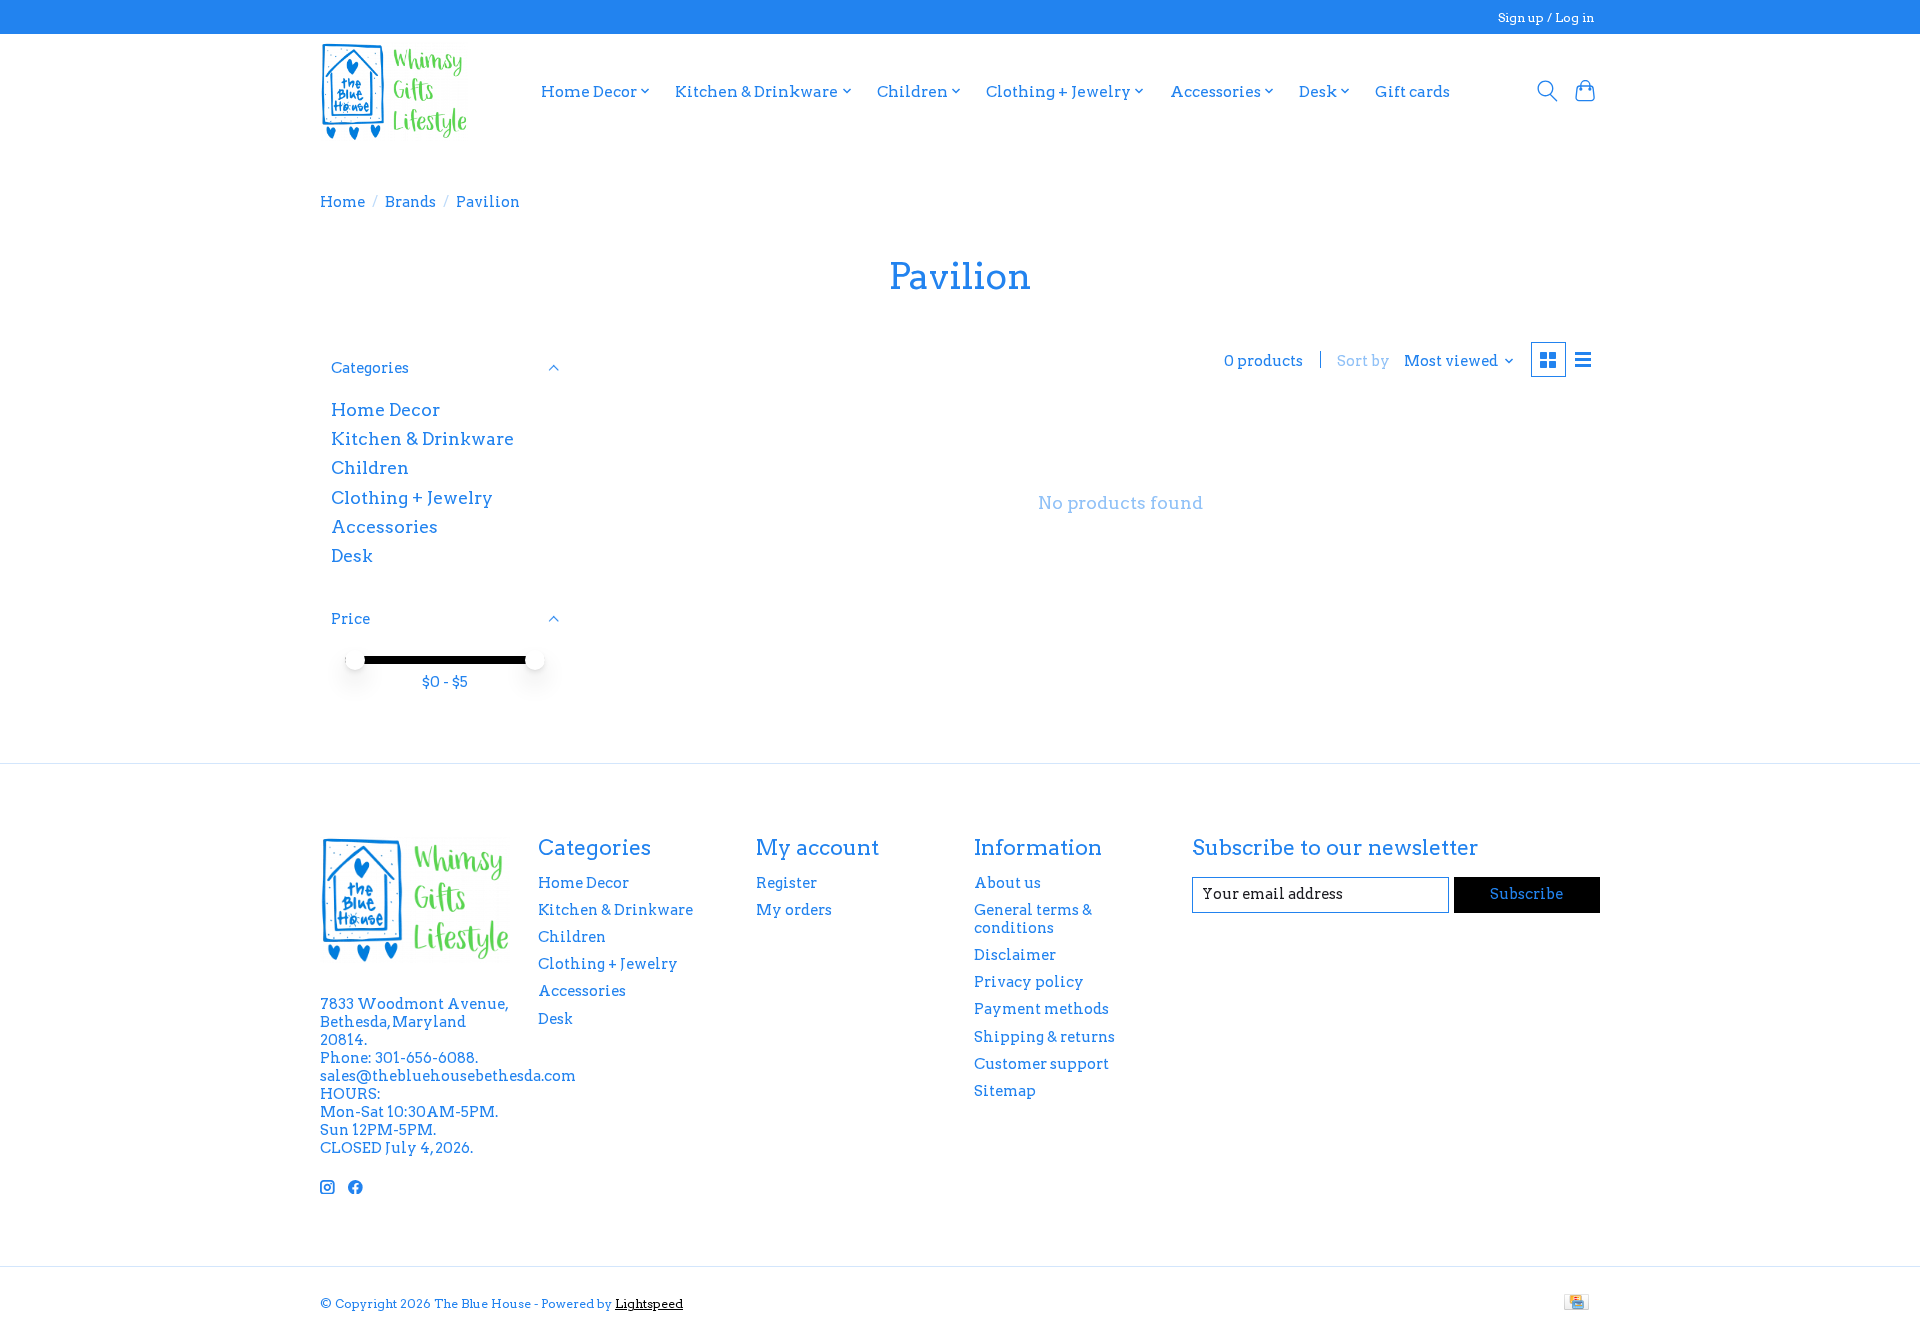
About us (1007, 883)
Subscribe (1526, 894)
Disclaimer (1015, 955)
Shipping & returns (1044, 1037)
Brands (410, 202)
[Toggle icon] (1546, 91)
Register (786, 883)
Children (370, 467)
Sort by (1363, 361)
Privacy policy (1029, 982)
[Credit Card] (1576, 1303)
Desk (352, 555)
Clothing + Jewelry (412, 497)
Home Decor (385, 409)
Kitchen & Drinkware (422, 438)
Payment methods (1041, 1009)
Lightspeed (649, 1303)
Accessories (384, 526)
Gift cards (1412, 91)
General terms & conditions (1033, 919)
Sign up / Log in (1546, 17)
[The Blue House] (394, 91)
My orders (794, 910)
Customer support (1041, 1064)
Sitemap (1005, 1091)
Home (342, 202)
